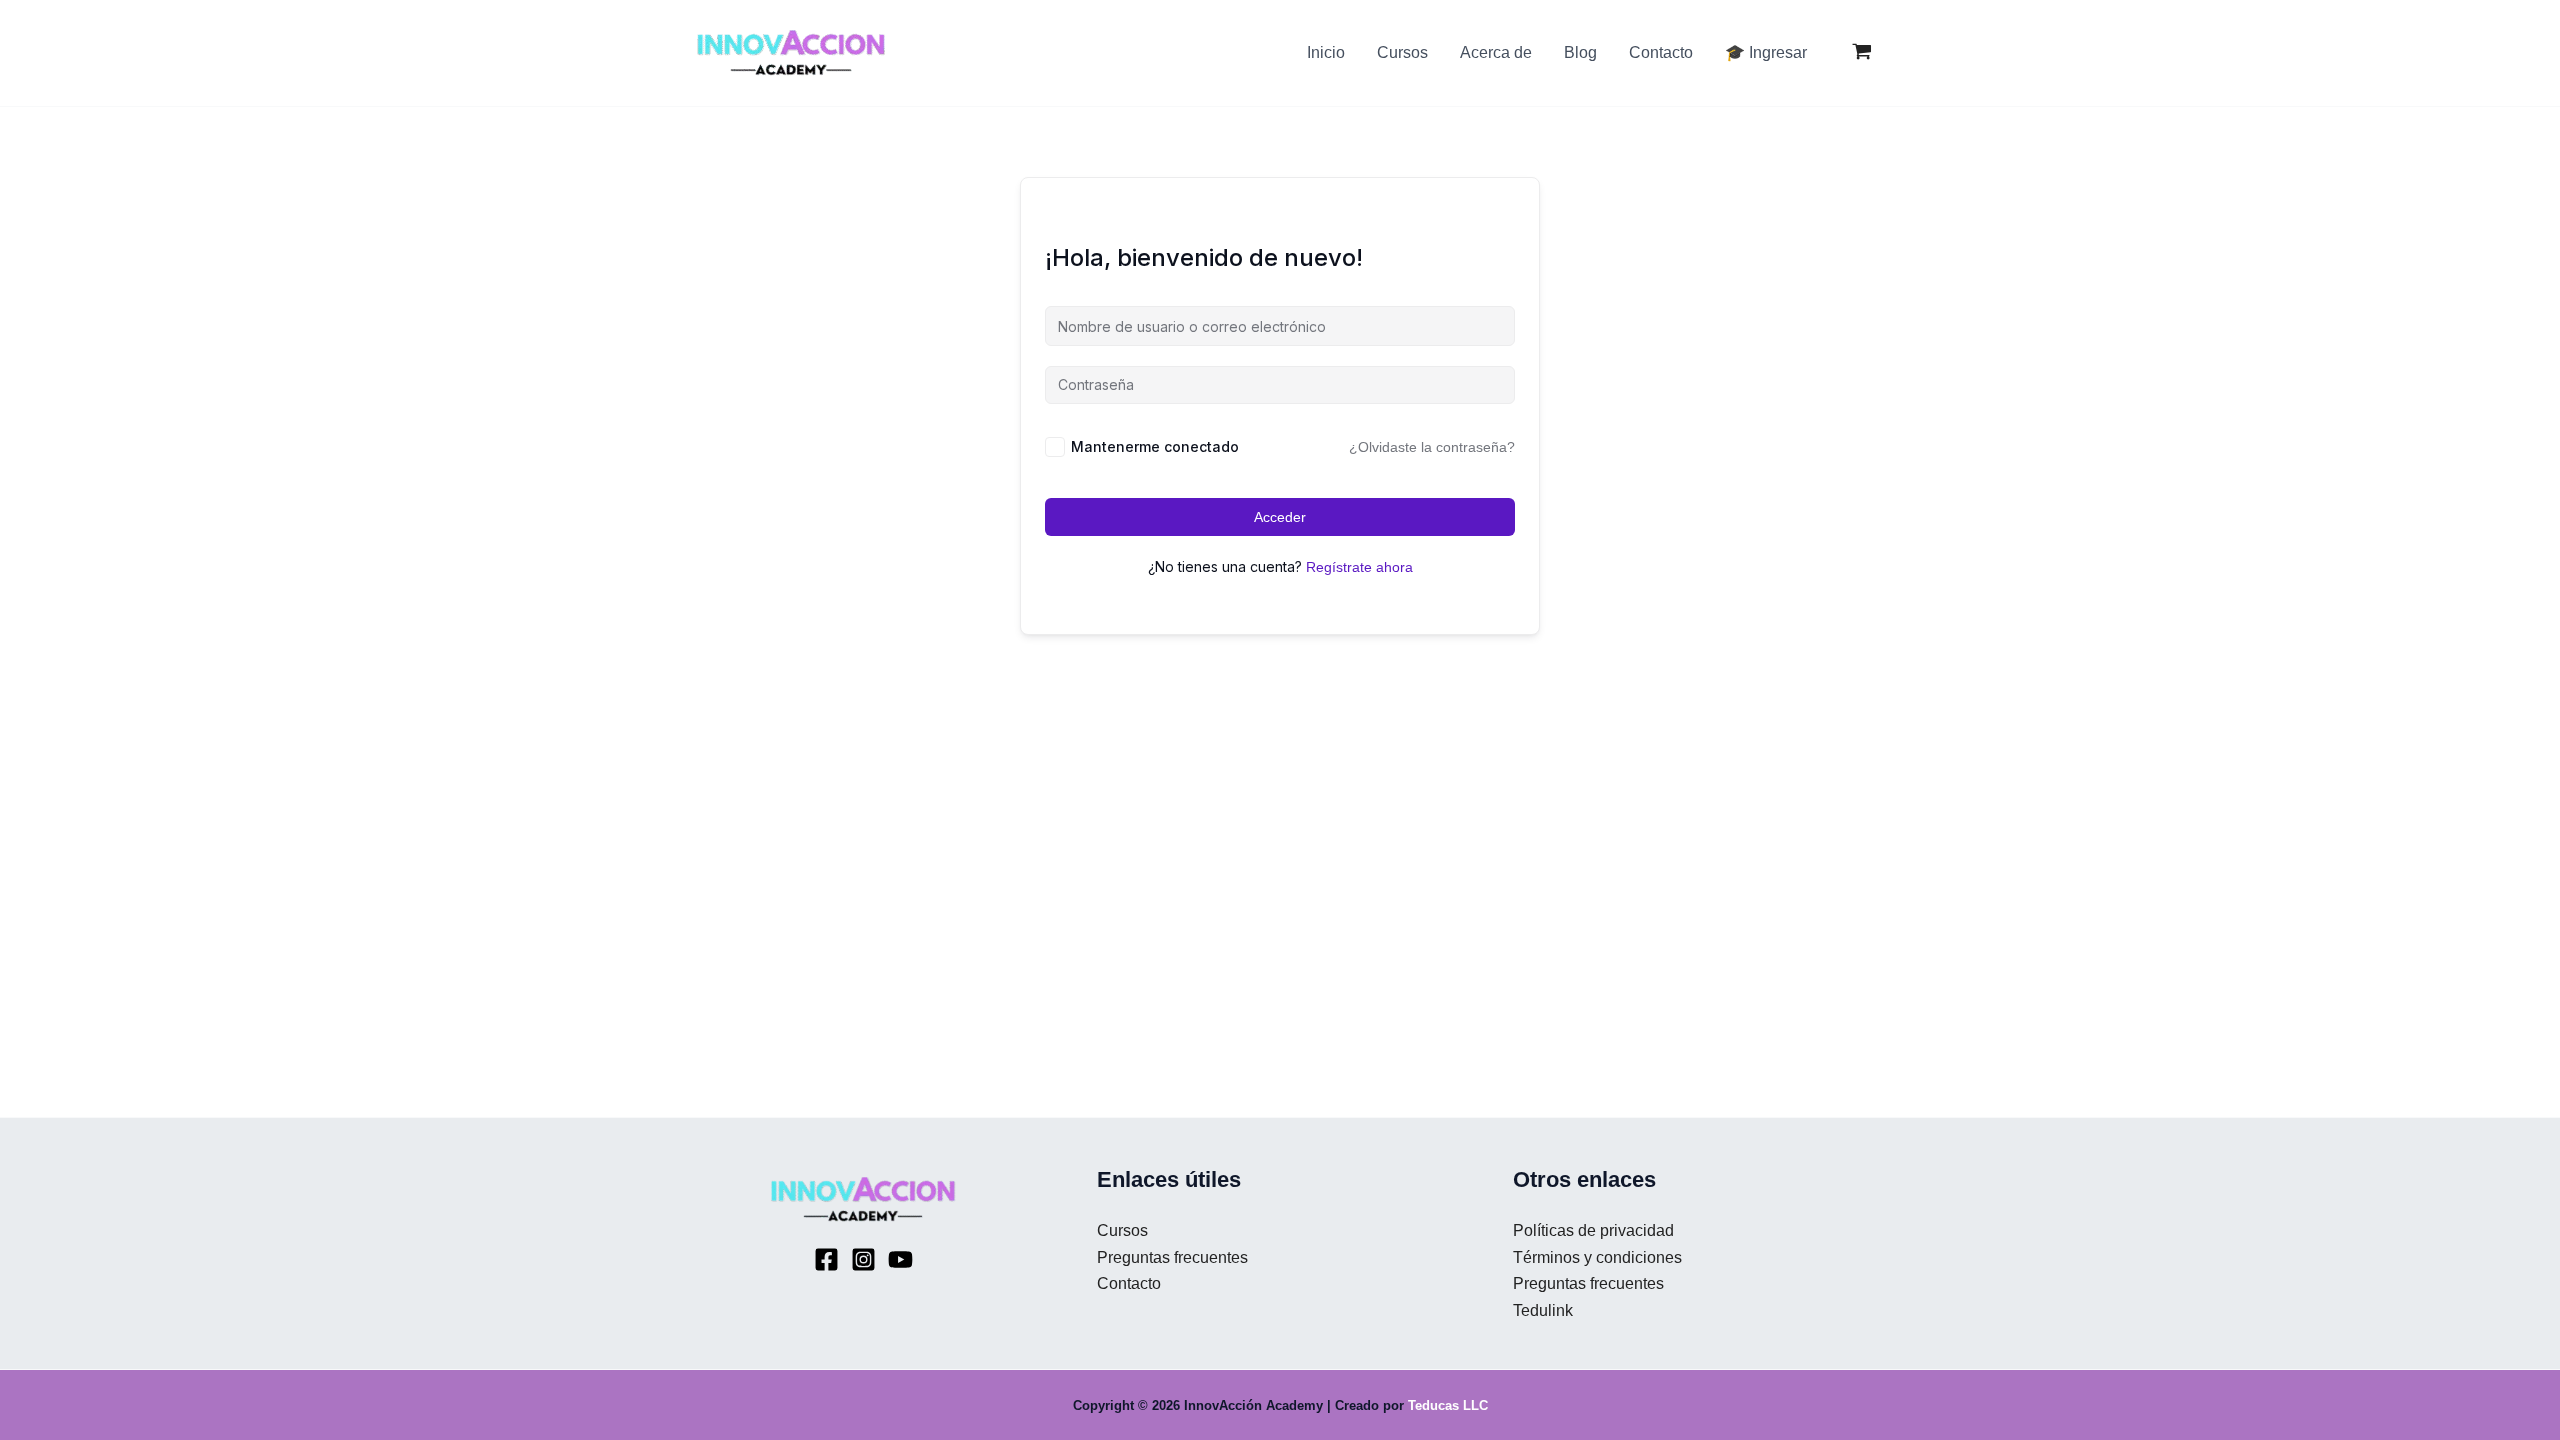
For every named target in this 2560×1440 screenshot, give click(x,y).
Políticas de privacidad (1593, 1230)
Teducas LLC (1448, 1405)
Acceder (1280, 517)
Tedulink (1543, 1310)
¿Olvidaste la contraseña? (1432, 447)
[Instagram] (863, 1259)
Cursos (1122, 1230)
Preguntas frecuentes (1172, 1257)
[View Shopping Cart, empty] (1861, 53)
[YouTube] (900, 1259)
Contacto (1129, 1283)
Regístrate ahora (1359, 567)
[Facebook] (826, 1259)
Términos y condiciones (1597, 1257)
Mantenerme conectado (1155, 446)
